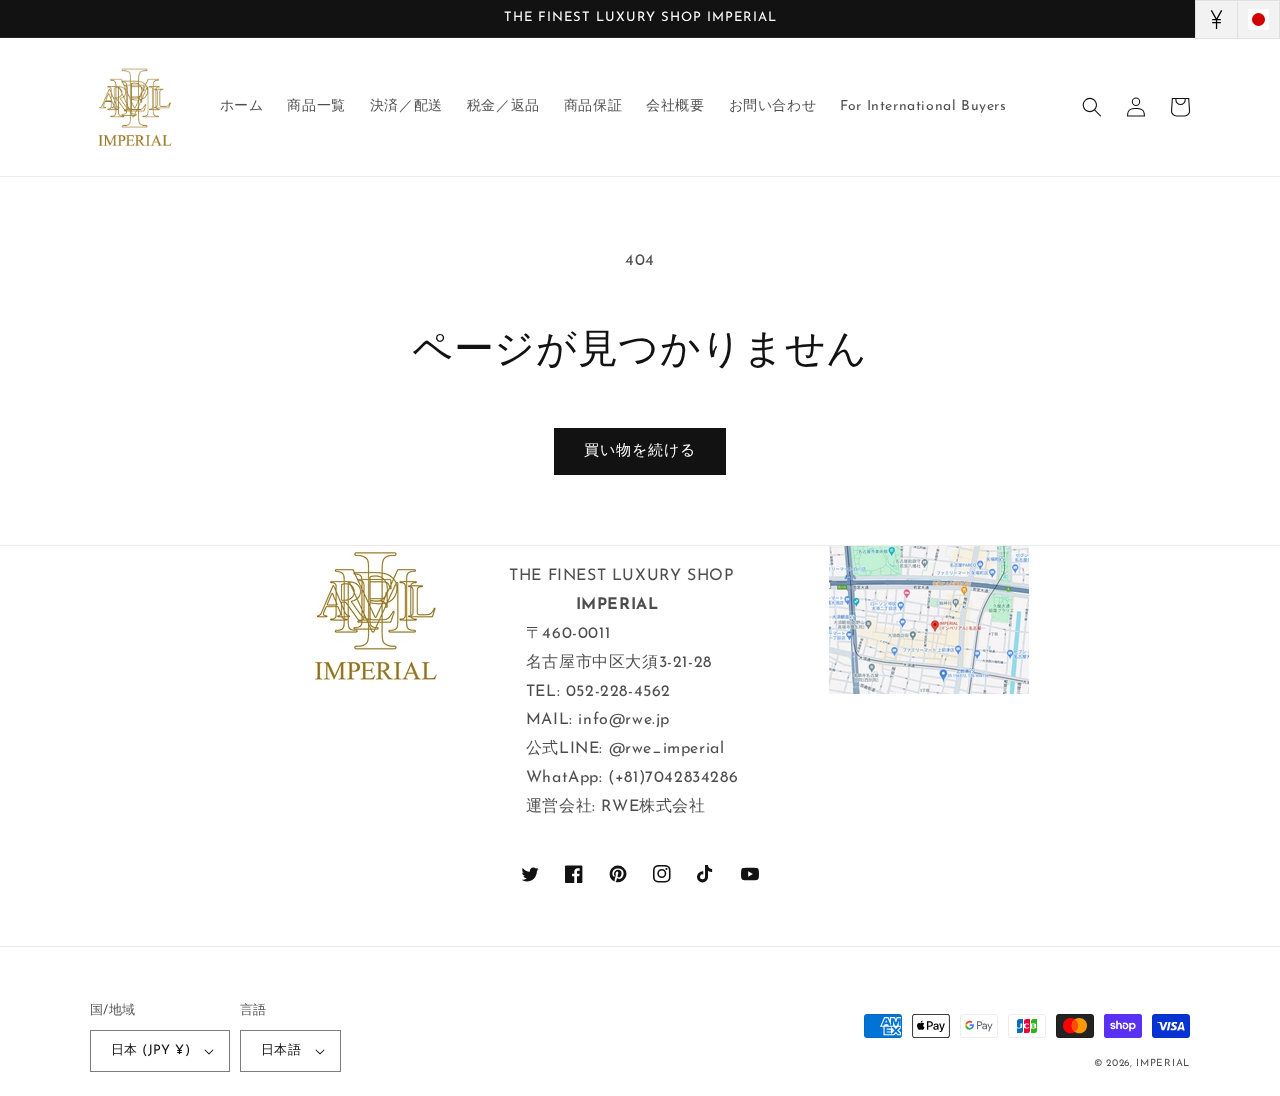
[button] (1092, 107)
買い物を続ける (640, 451)
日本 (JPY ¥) (150, 1050)
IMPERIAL (1163, 1063)
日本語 (281, 1050)
